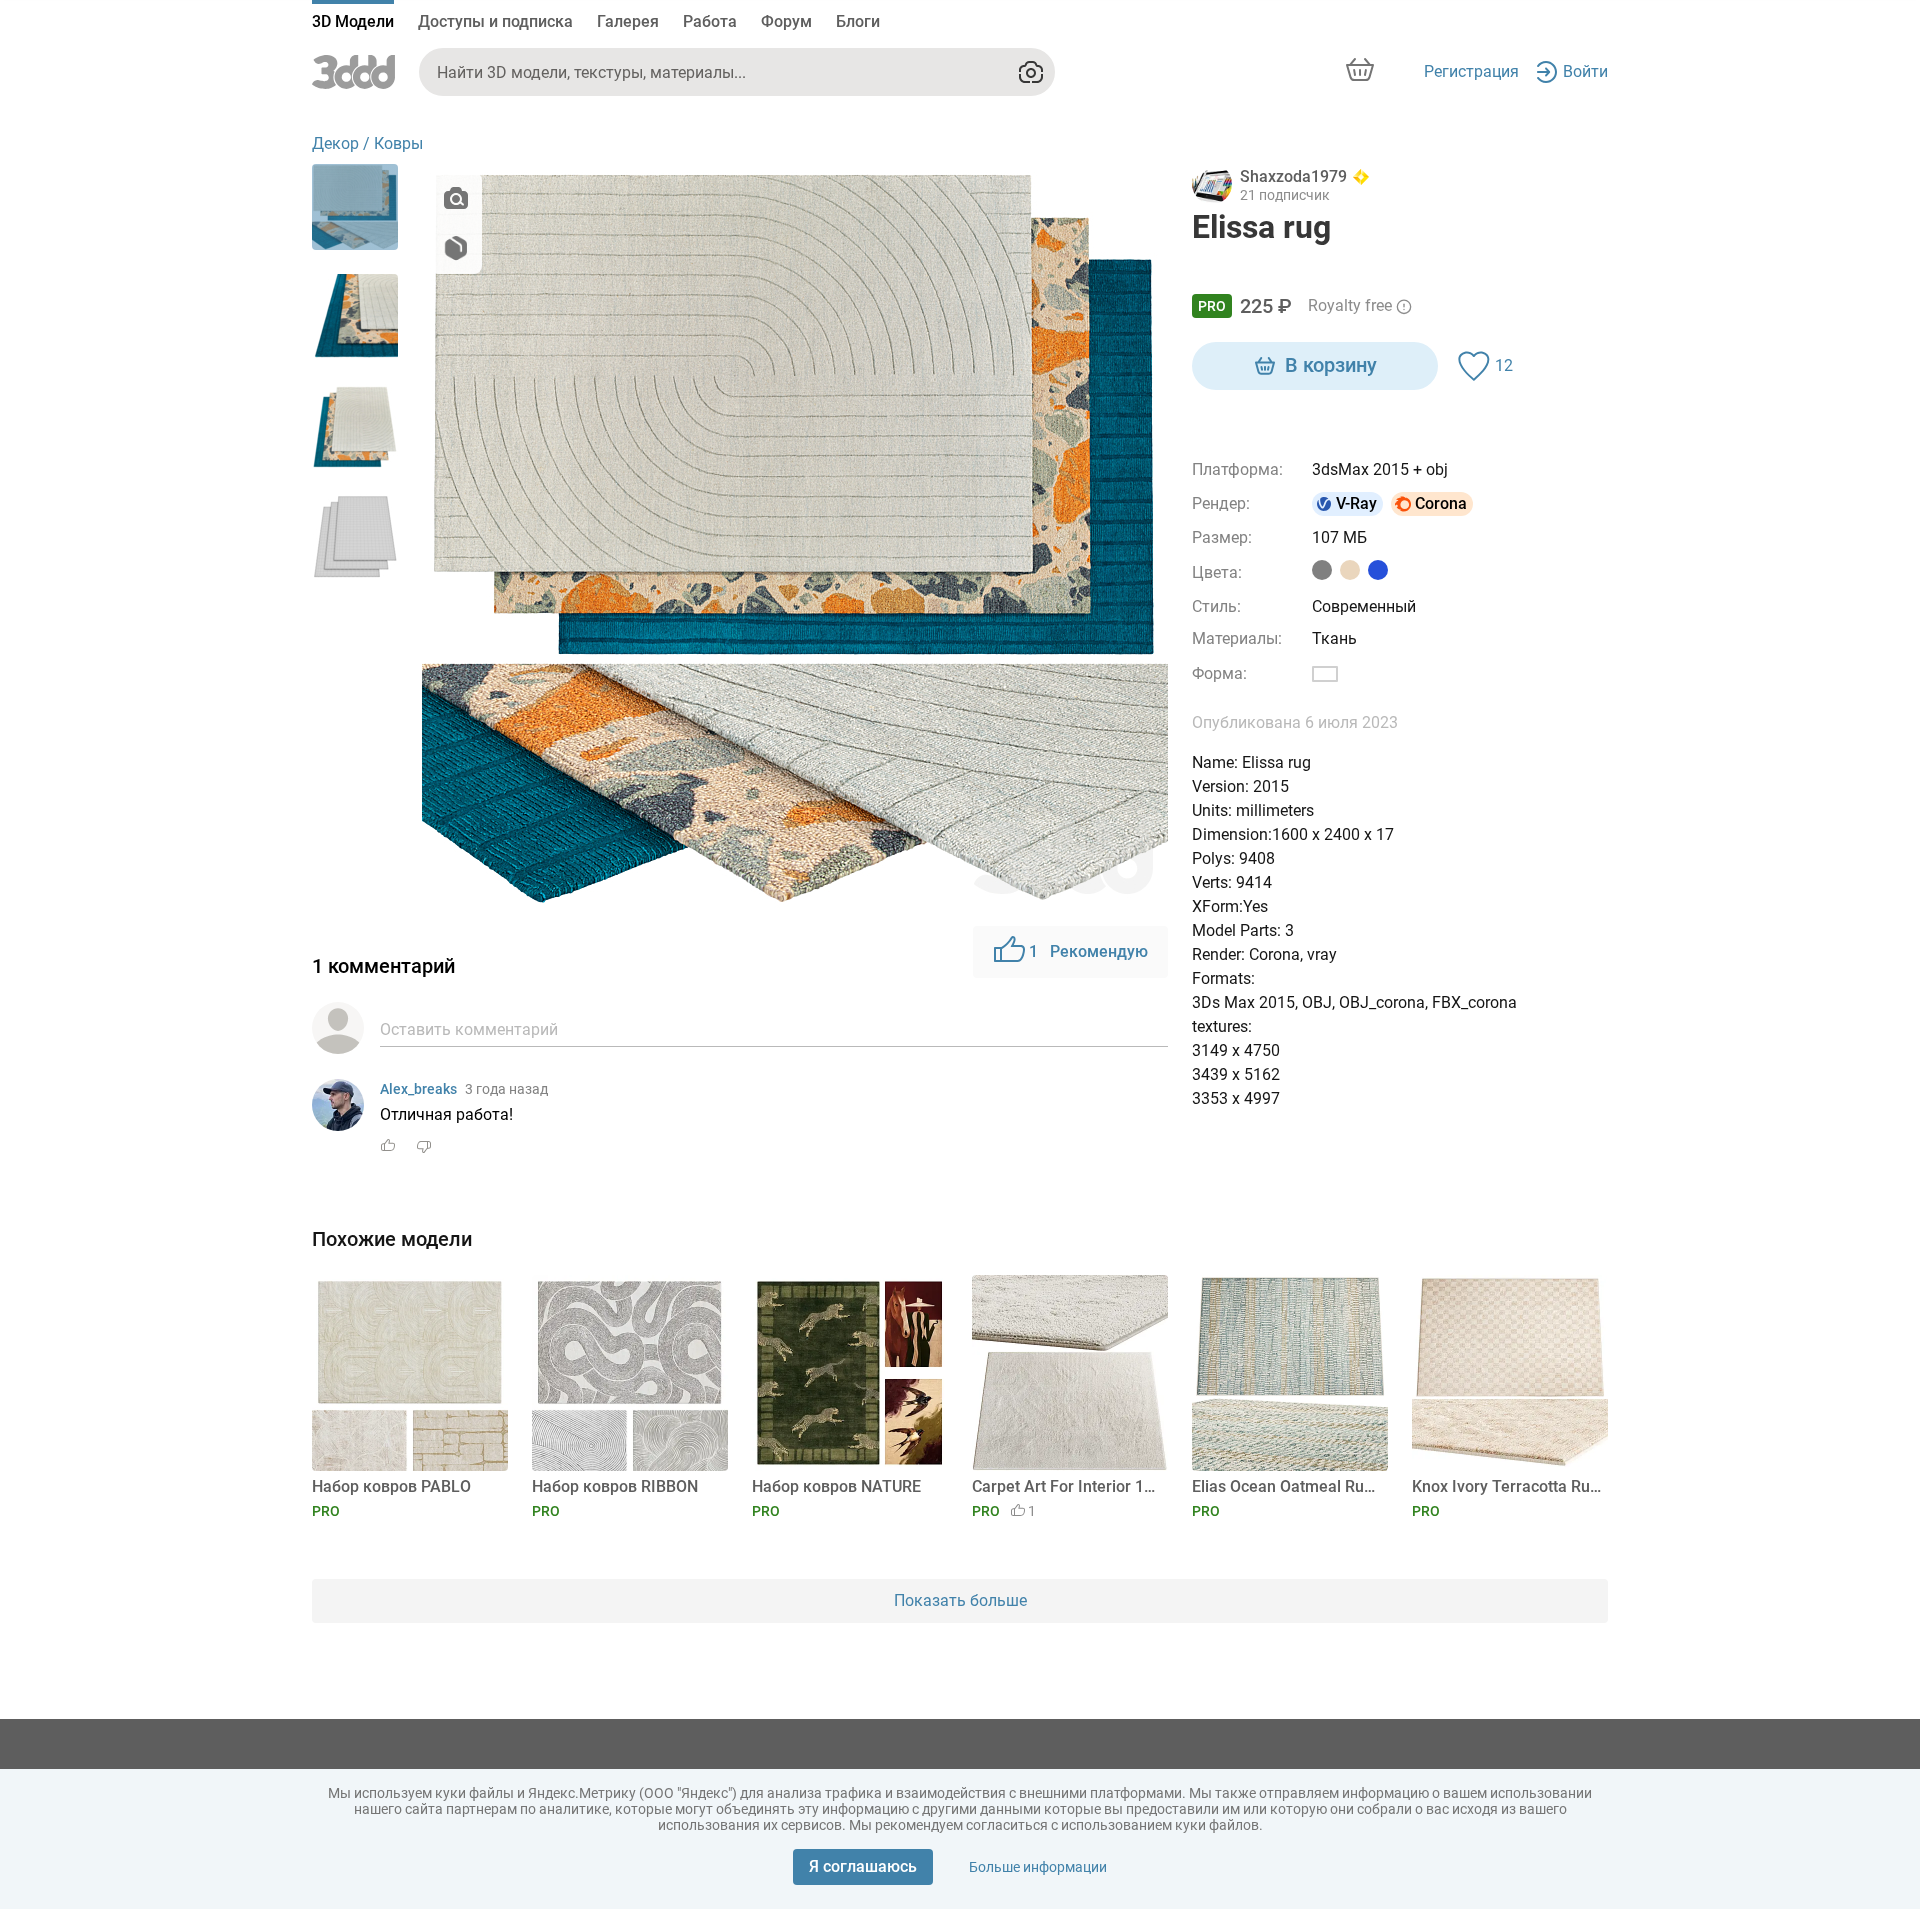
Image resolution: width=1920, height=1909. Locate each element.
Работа (710, 21)
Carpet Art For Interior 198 (1066, 1486)
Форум (786, 21)
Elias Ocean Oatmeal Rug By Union (1286, 1486)
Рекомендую (1088, 951)
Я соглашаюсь (863, 1866)
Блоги (858, 21)
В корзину (1331, 365)
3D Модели (353, 21)
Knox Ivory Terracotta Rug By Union (1506, 1486)
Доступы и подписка (495, 21)
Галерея (628, 21)
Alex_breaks (418, 1089)
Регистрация (1471, 71)
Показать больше (960, 1600)
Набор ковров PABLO (391, 1486)
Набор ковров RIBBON (615, 1486)
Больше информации (1038, 1867)
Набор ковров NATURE (836, 1486)
